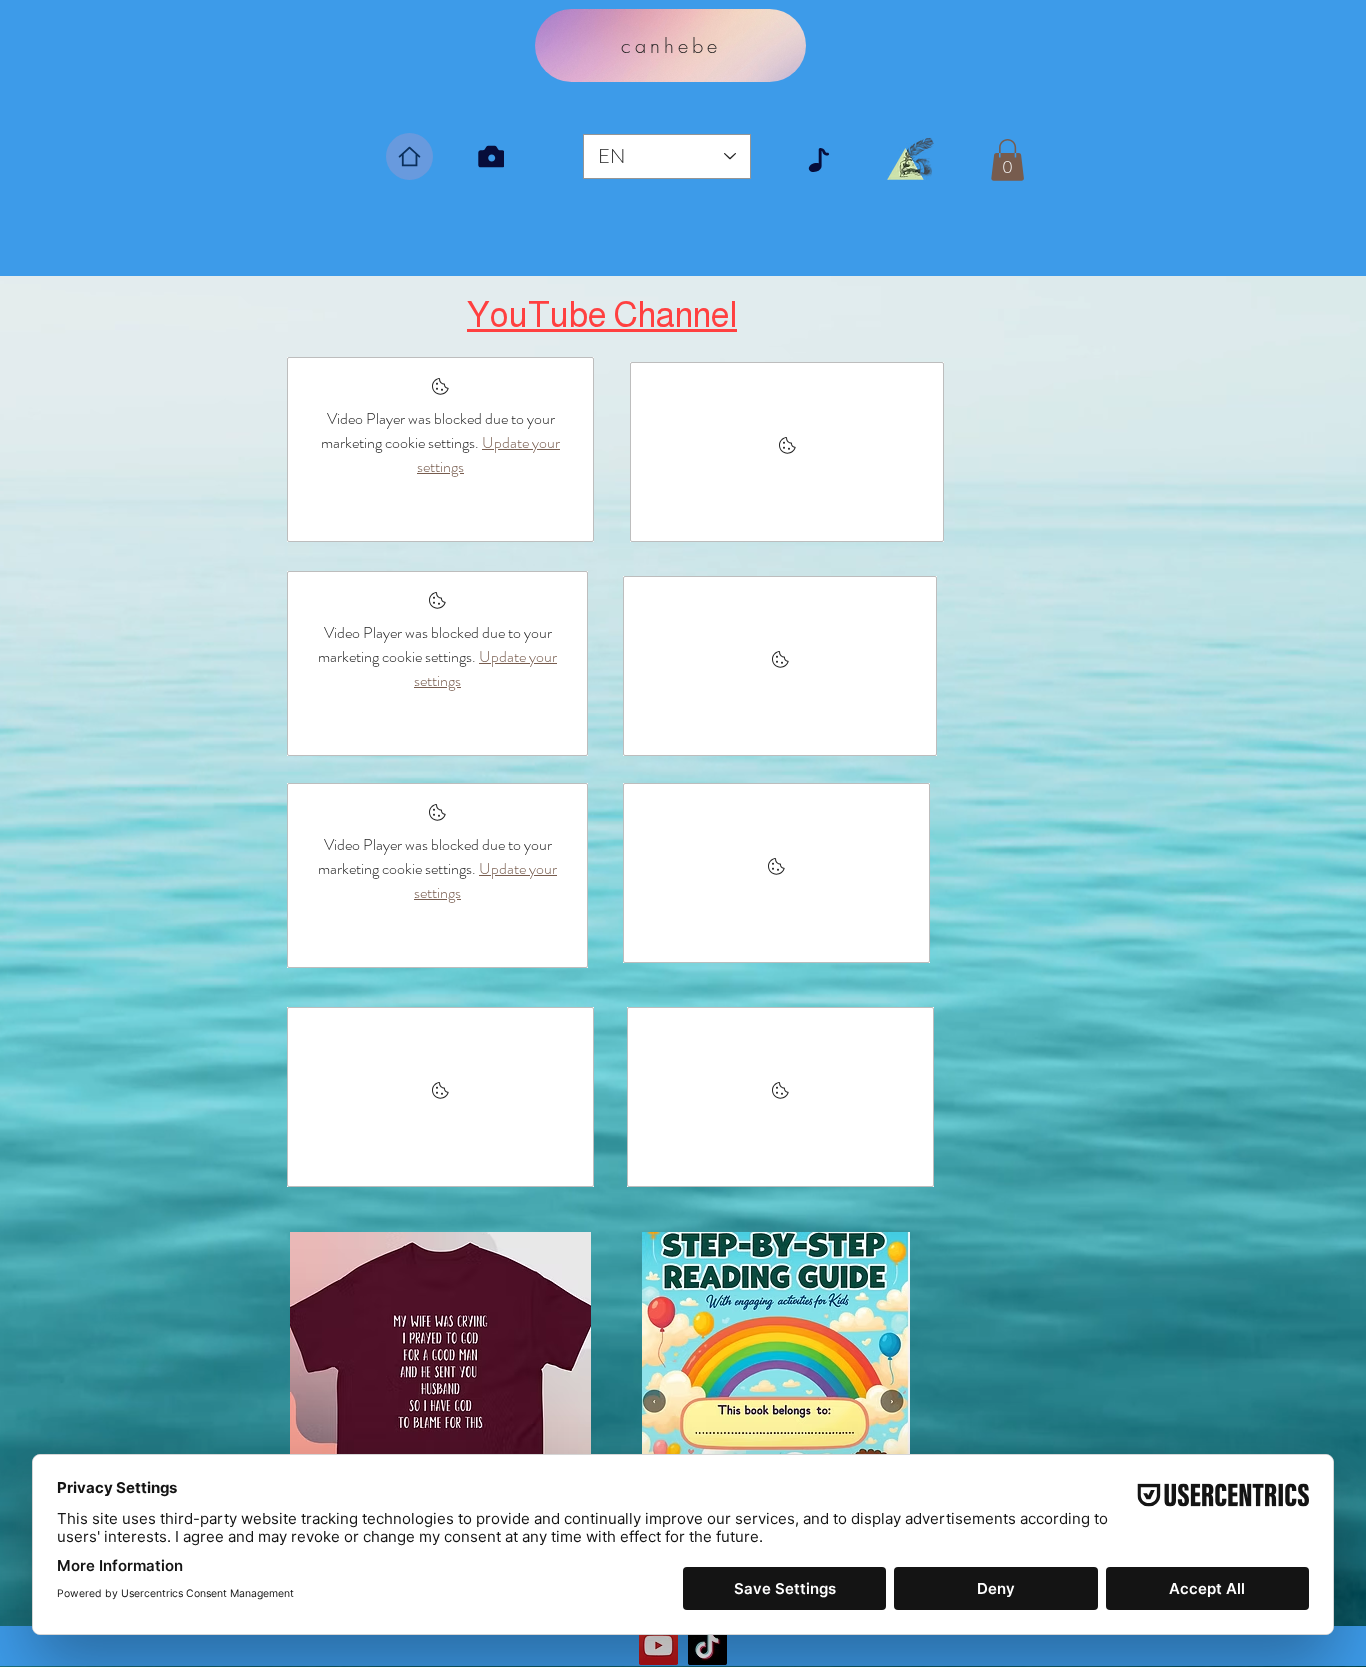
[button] (1007, 160)
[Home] (409, 156)
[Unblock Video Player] (787, 452)
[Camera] (491, 156)
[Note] (819, 160)
